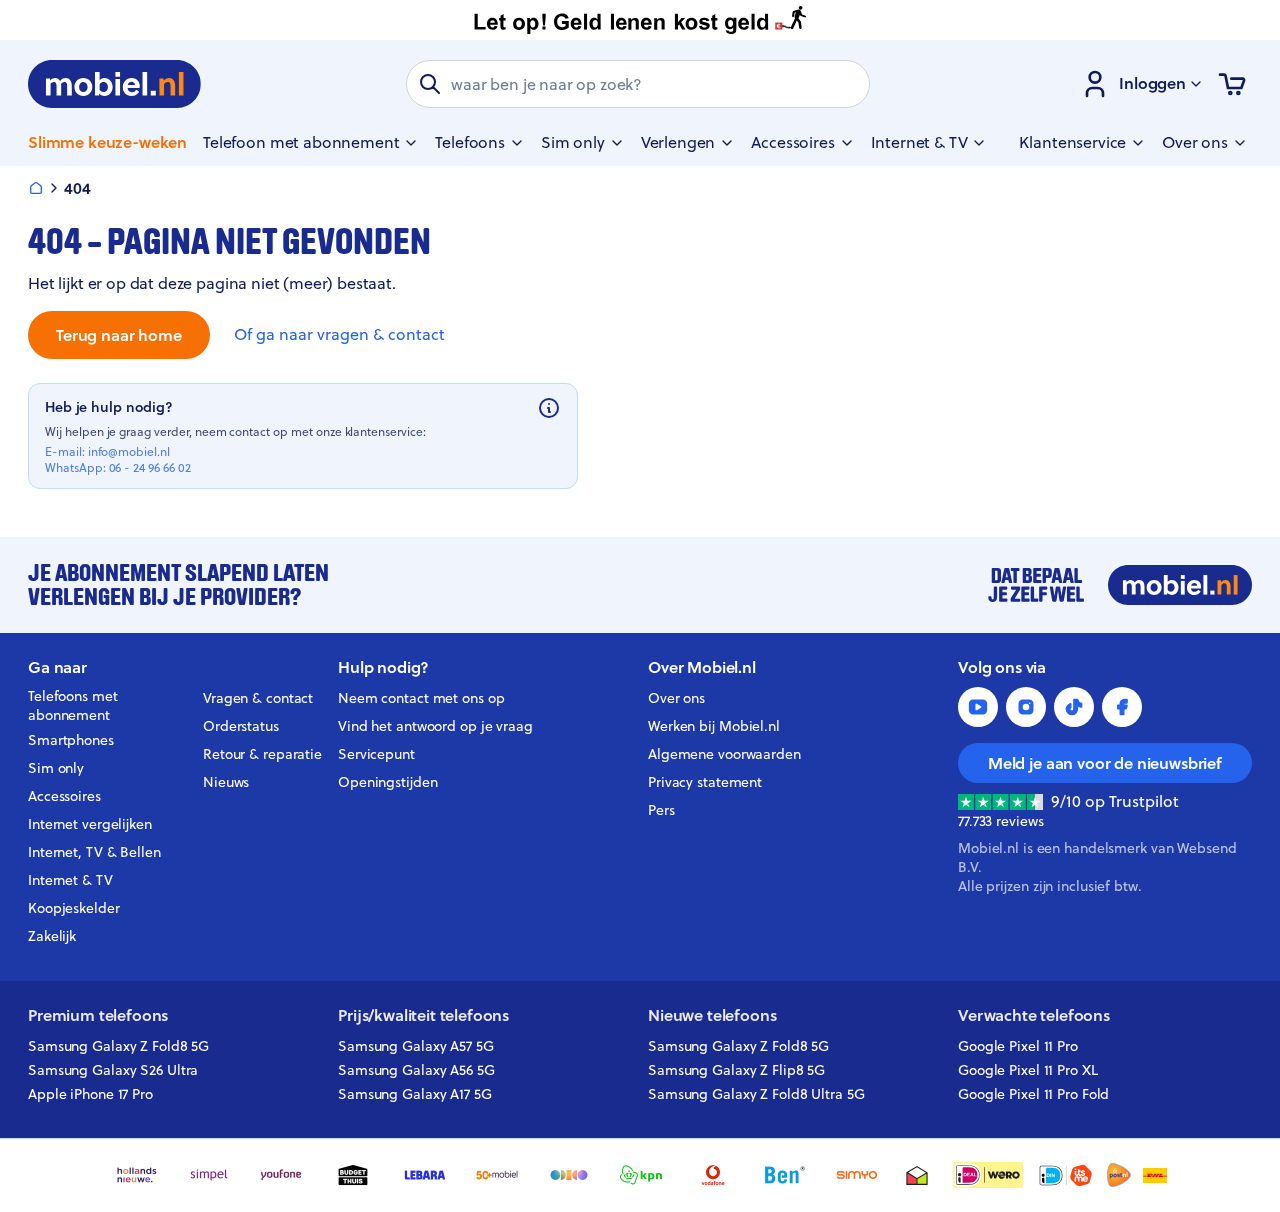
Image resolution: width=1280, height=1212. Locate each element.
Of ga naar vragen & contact (339, 334)
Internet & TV (70, 880)
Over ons (676, 698)
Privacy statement (705, 782)
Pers (661, 810)
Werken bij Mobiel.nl (714, 726)
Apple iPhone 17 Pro (90, 1094)
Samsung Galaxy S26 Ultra (113, 1070)
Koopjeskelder (74, 908)
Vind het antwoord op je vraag (435, 726)
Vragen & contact (258, 698)
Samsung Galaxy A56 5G (416, 1070)
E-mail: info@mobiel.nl (107, 452)
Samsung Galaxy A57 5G (416, 1046)
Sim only (56, 768)
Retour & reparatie (262, 754)
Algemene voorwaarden (724, 754)
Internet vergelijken (90, 824)
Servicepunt (376, 754)
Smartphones (71, 740)
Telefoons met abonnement (73, 706)
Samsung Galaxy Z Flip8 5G (736, 1070)
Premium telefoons (98, 1015)
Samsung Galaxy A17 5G (415, 1094)
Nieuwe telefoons (712, 1015)
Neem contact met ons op (421, 698)
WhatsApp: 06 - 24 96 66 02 (118, 468)
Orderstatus (241, 726)
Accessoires (64, 796)
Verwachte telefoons (1034, 1015)
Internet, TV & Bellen (94, 852)
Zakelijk (52, 936)
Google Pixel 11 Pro (1018, 1046)
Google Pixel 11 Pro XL (1028, 1070)
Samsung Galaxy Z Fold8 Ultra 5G (756, 1094)
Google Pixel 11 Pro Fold (1033, 1094)
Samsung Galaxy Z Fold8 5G (118, 1046)
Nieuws (226, 782)
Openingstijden (388, 782)
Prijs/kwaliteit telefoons (423, 1015)
